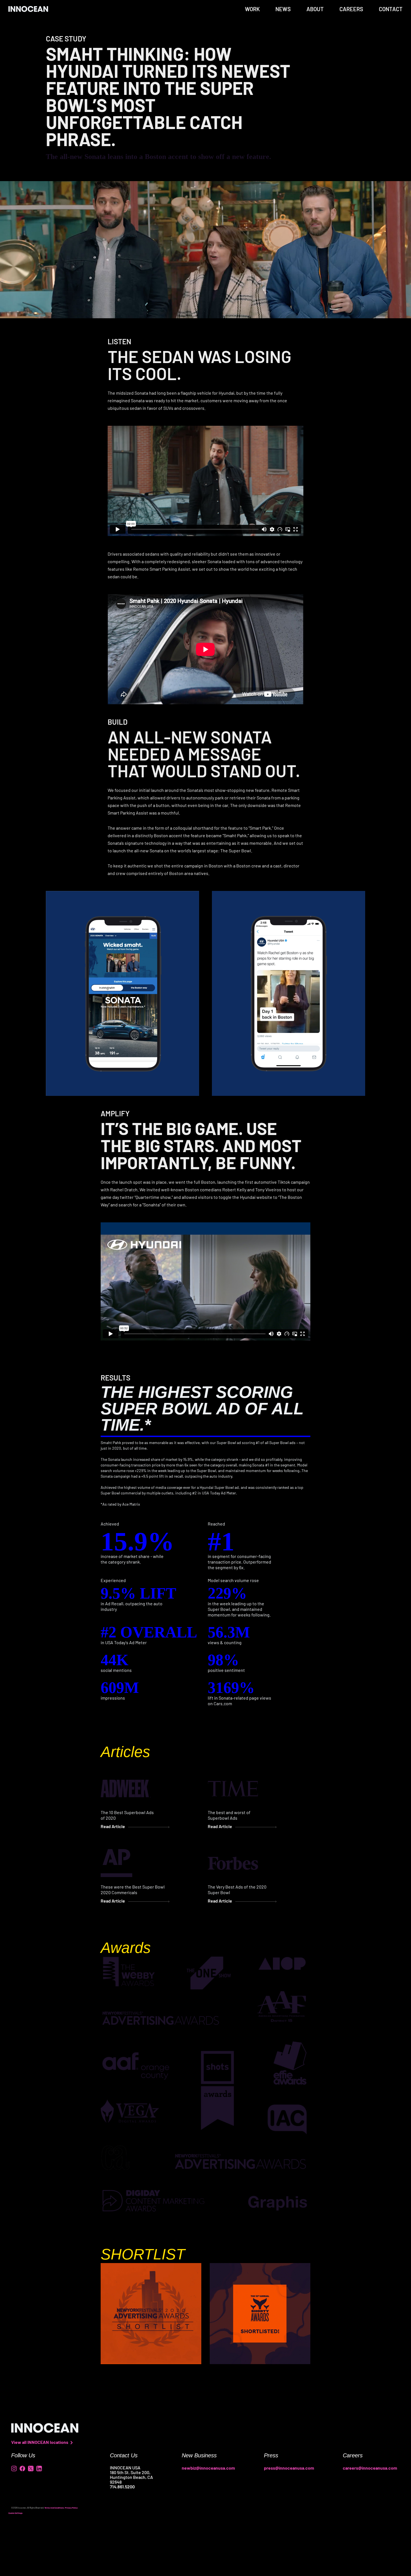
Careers (351, 9)
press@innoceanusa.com (289, 2468)
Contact (391, 9)
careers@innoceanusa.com (370, 2468)
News (283, 9)
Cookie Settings (16, 2513)
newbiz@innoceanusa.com (208, 2468)
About (315, 9)
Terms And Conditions (54, 2508)
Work (252, 9)
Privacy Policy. (72, 2508)
